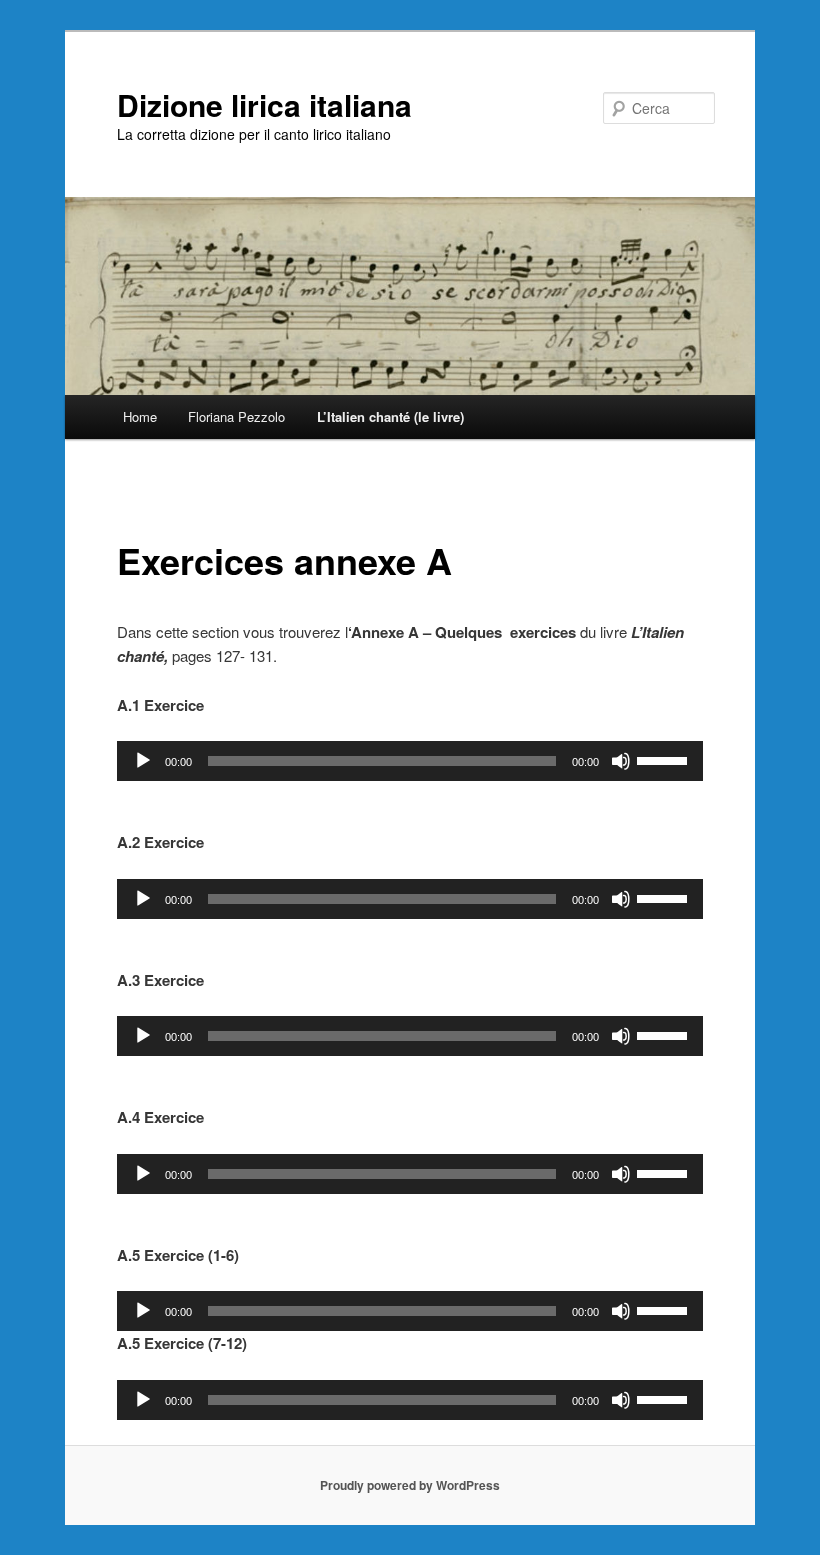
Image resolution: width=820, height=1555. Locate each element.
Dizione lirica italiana (264, 104)
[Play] (143, 761)
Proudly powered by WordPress (410, 1485)
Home (140, 416)
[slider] (665, 759)
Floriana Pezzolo (236, 416)
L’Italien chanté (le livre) (390, 416)
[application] (409, 761)
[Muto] (621, 761)
